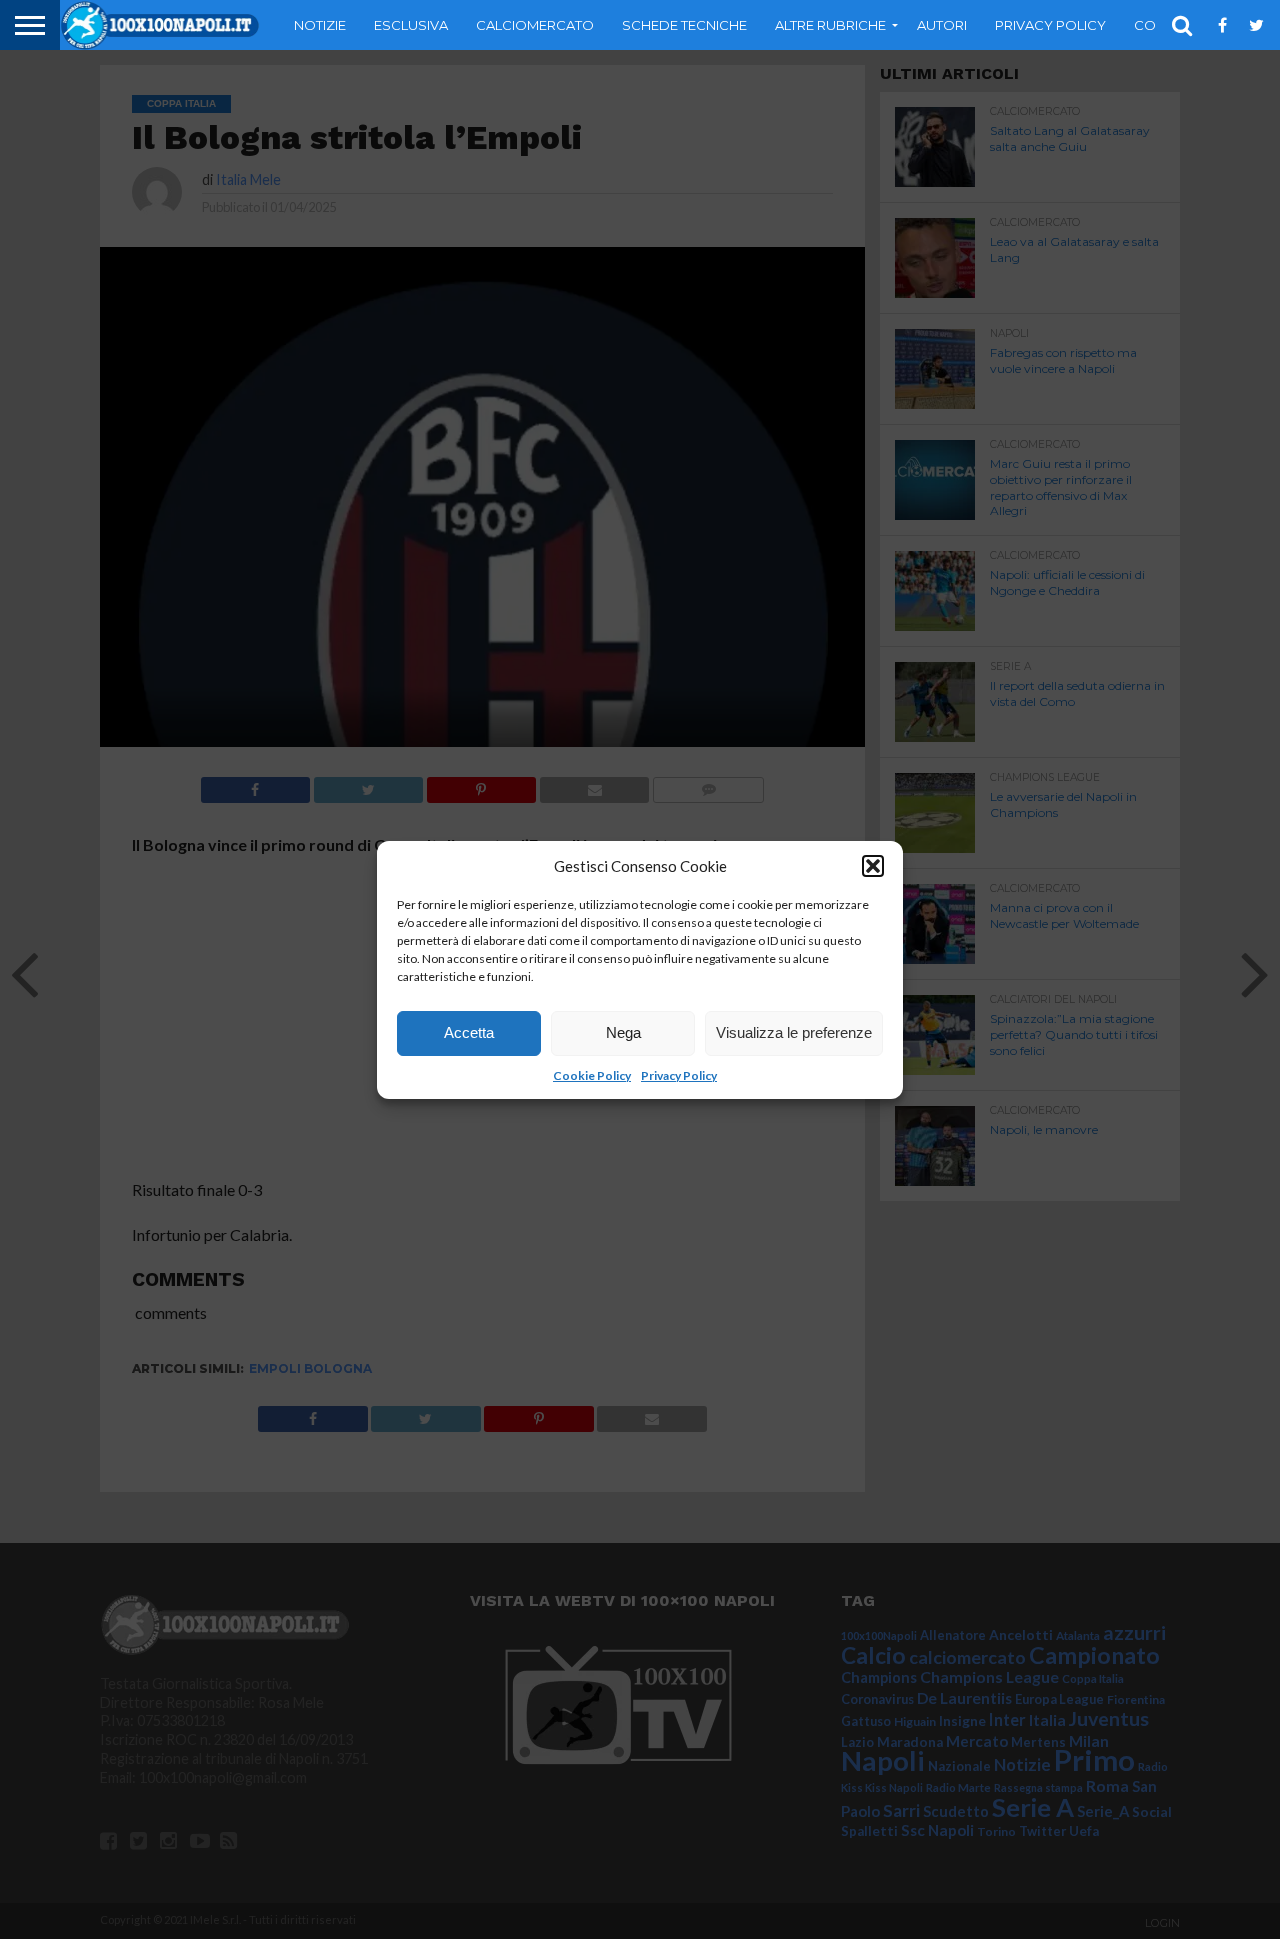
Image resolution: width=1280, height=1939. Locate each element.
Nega (623, 1032)
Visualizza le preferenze (794, 1032)
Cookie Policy (592, 1075)
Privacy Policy (679, 1075)
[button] (873, 866)
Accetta (469, 1032)
